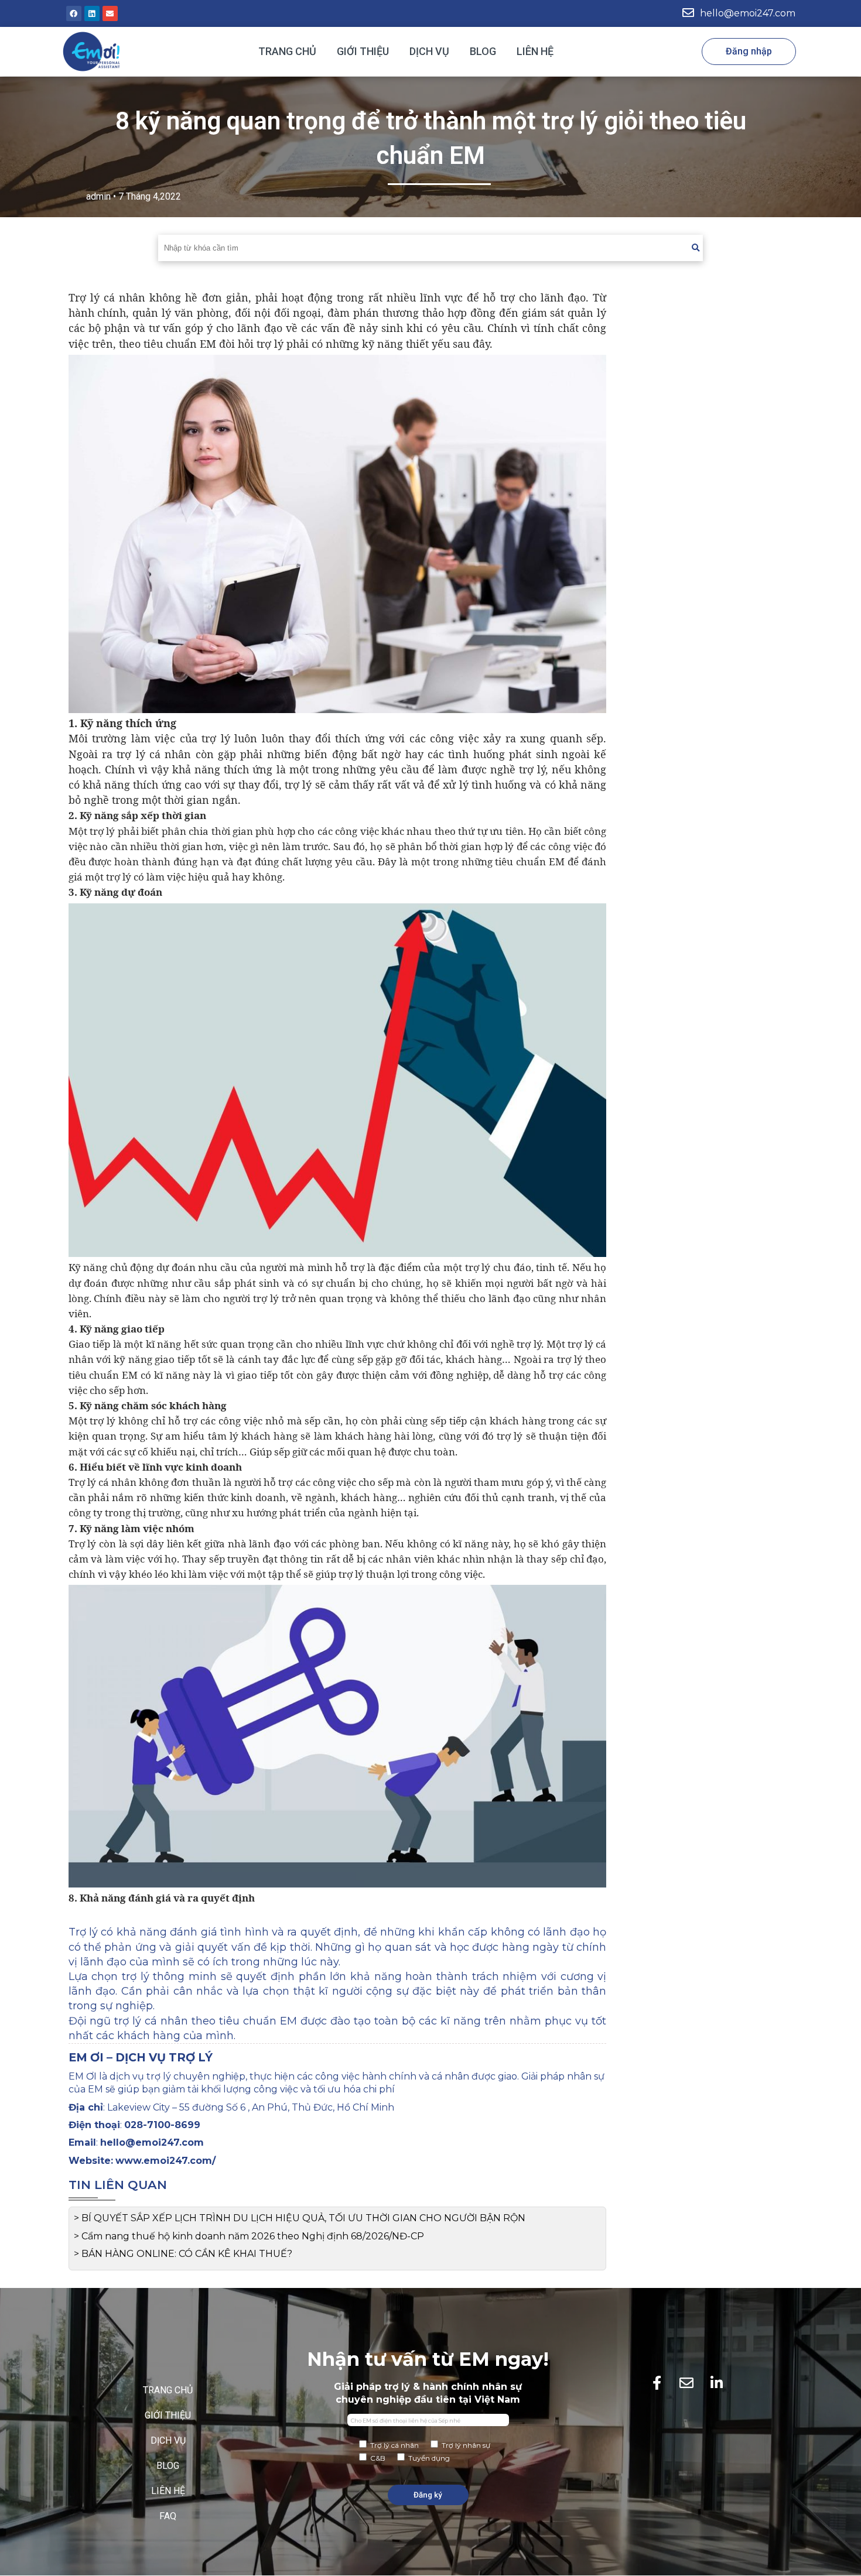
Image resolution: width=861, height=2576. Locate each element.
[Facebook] (74, 13)
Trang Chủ (287, 51)
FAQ (168, 2516)
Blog (483, 51)
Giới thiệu (363, 51)
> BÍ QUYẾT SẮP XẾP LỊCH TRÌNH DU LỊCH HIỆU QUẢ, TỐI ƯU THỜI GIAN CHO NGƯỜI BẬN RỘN (300, 2218)
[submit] (696, 248)
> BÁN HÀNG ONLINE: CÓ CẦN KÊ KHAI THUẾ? (183, 2254)
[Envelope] (110, 13)
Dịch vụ (429, 51)
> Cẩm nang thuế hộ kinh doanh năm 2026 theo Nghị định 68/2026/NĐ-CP (249, 2236)
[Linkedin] (92, 13)
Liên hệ (535, 51)
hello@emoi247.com (748, 13)
